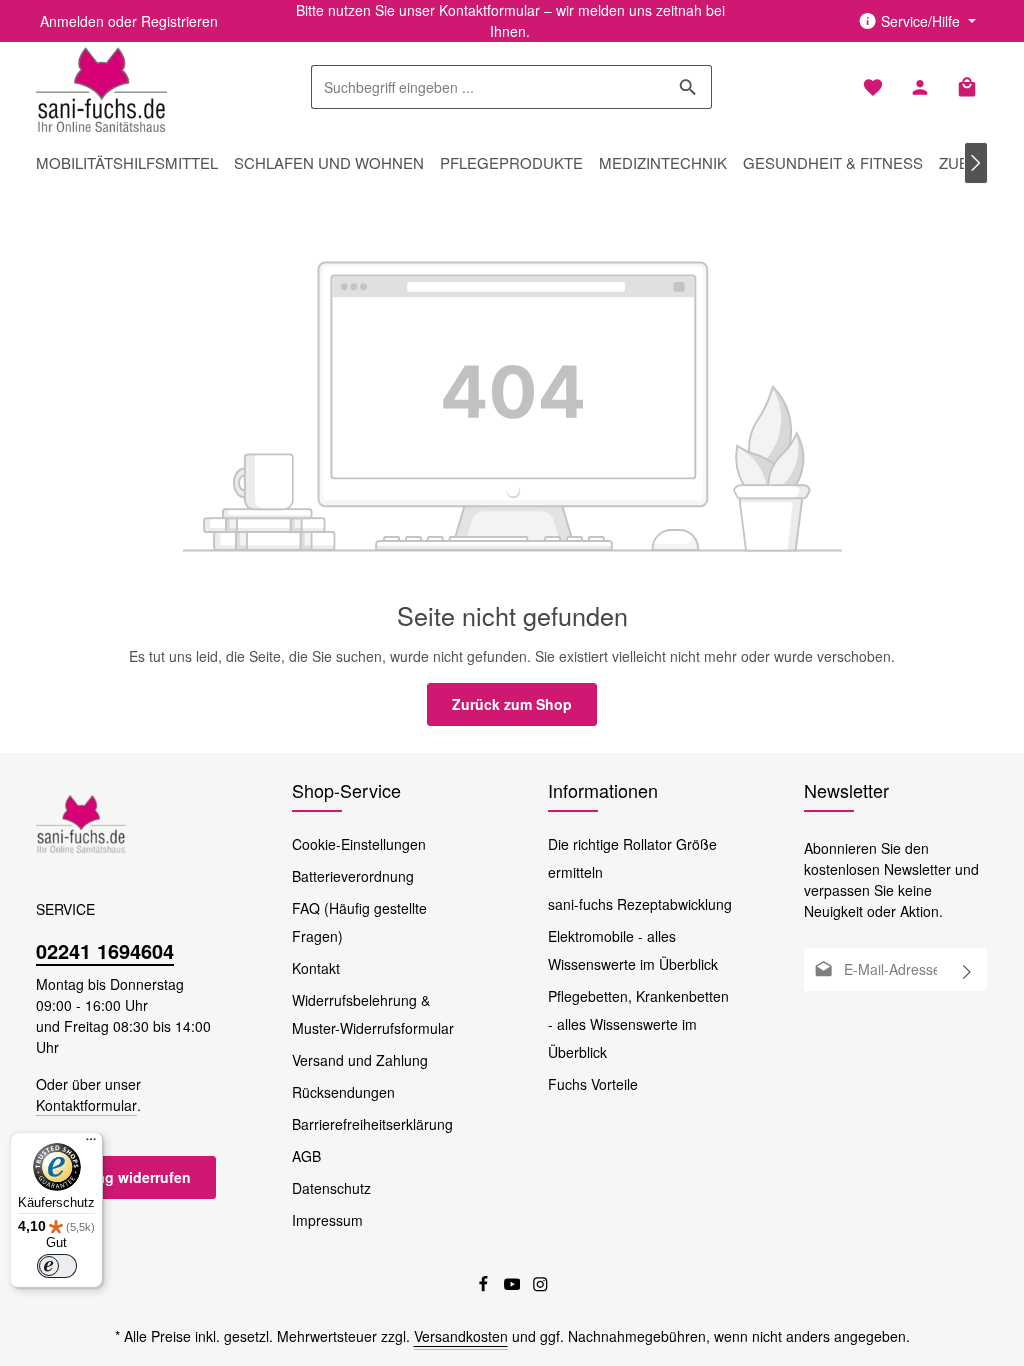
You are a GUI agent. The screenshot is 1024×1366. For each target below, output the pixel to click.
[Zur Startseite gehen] (101, 87)
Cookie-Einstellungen (359, 844)
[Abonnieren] (967, 969)
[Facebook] (485, 1287)
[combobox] (488, 87)
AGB (306, 1156)
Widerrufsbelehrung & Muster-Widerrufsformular (373, 1014)
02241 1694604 (105, 950)
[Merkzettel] (872, 87)
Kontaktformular (86, 1105)
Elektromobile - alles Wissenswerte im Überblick (633, 950)
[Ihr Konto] (919, 87)
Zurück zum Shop (512, 704)
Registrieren (179, 21)
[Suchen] (688, 87)
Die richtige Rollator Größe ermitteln (632, 858)
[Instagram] (540, 1287)
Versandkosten (461, 1336)
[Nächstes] (976, 163)
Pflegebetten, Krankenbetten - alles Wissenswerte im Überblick (638, 1024)
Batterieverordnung (353, 876)
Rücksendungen (343, 1092)
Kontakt (316, 968)
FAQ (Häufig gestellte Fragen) (359, 922)
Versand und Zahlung (360, 1060)
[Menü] (91, 1144)
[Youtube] (514, 1287)
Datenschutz (331, 1188)
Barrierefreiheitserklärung (372, 1124)
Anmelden (72, 21)
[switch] (57, 1266)
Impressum (327, 1220)
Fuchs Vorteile (593, 1084)
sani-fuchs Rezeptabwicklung (640, 904)
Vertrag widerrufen (128, 1177)
